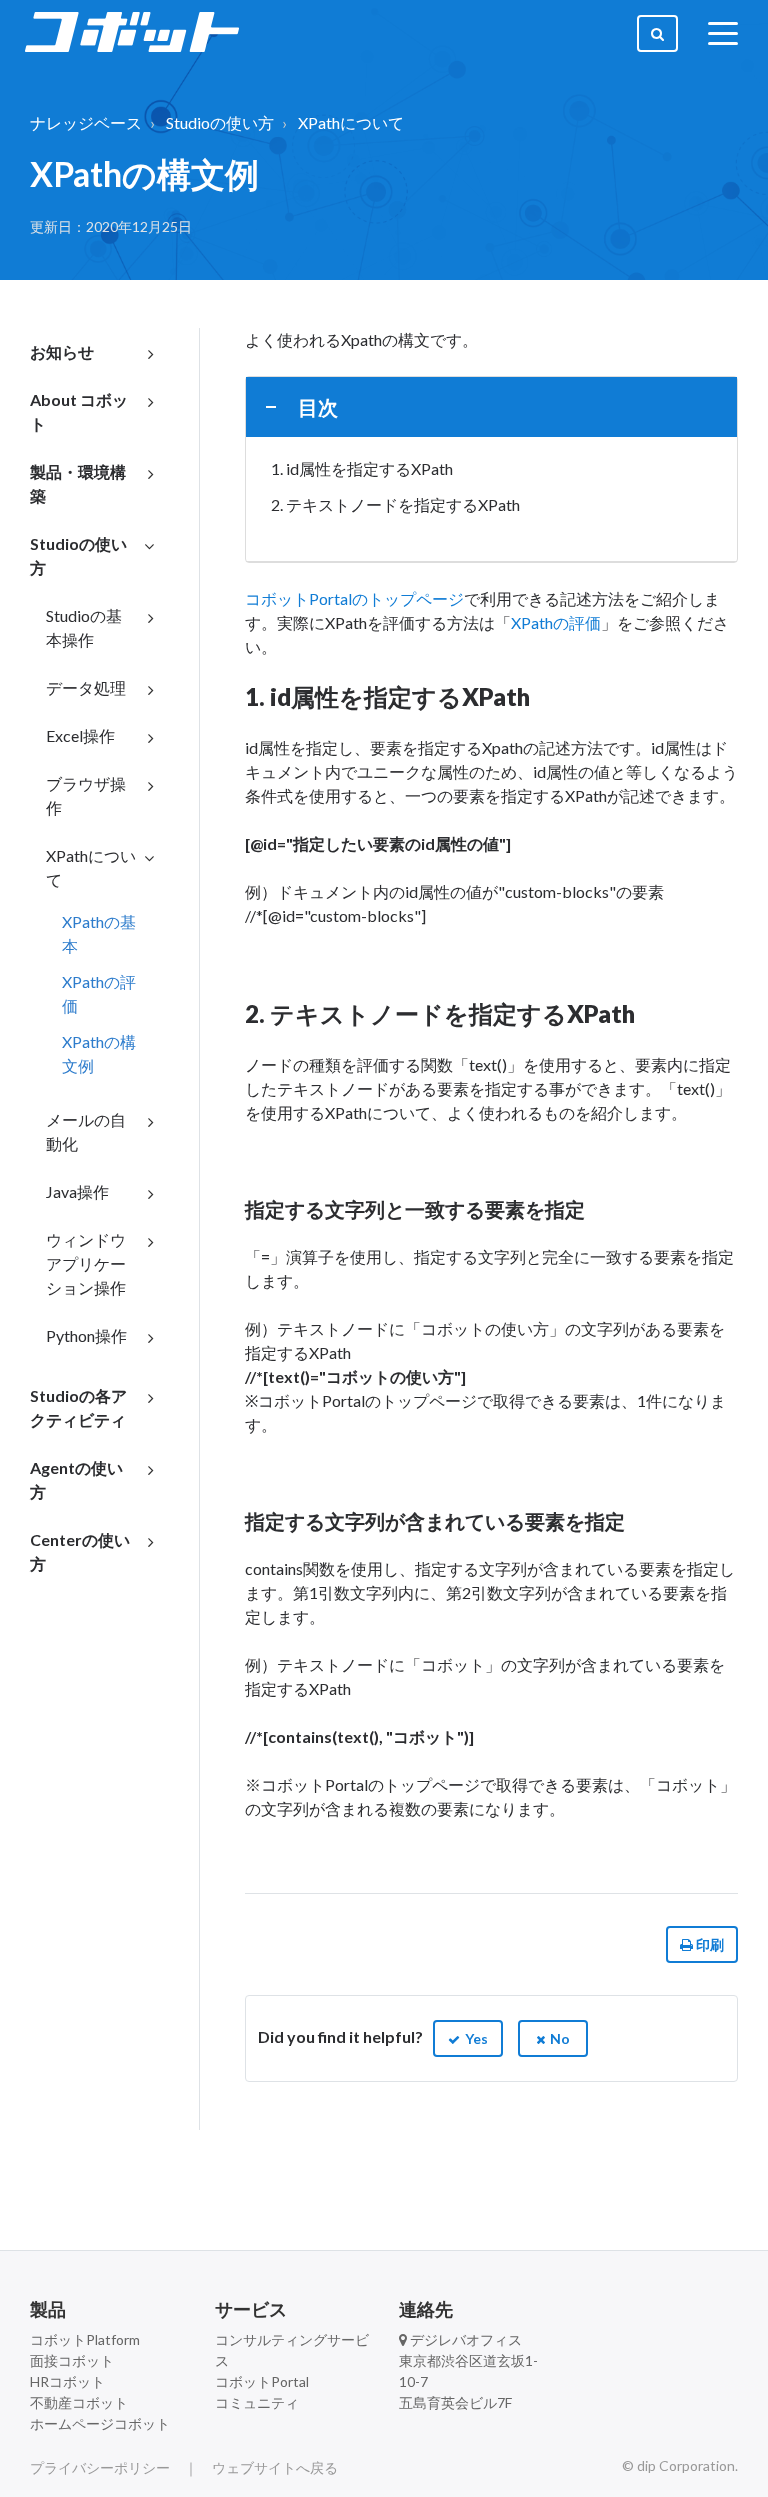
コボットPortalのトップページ (354, 598)
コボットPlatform (85, 2339)
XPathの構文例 (99, 1053)
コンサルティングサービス (292, 2350)
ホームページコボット (100, 2423)
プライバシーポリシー (100, 2467)
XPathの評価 (99, 993)
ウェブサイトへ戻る (275, 2467)
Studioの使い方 (220, 122)
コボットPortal (262, 2381)
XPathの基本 (99, 933)
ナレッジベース (86, 122)
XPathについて (351, 122)
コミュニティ (257, 2402)
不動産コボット (79, 2402)
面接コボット (72, 2360)
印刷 (708, 1944)
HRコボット (67, 2381)
